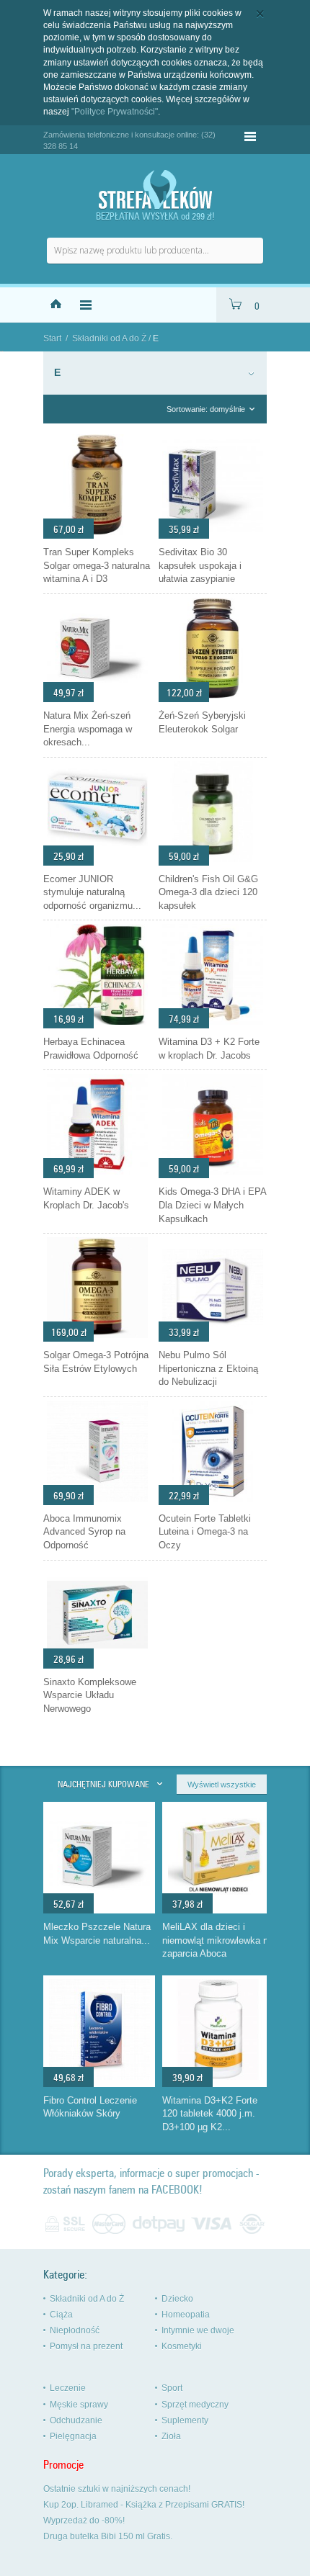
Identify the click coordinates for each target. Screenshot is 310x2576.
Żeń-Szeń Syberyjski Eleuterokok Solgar (202, 722)
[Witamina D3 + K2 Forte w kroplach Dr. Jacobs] (213, 1025)
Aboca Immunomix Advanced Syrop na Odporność (84, 1532)
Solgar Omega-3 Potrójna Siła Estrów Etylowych (96, 1362)
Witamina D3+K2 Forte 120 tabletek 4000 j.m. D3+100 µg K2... (210, 2114)
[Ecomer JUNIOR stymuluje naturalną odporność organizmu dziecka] (97, 862)
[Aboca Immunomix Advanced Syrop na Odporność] (97, 1502)
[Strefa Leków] (155, 190)
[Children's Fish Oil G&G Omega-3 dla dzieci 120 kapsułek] (213, 862)
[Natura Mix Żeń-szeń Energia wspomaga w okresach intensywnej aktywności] (97, 699)
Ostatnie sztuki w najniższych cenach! (117, 2489)
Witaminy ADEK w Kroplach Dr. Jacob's (86, 1198)
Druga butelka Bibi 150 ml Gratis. (108, 2536)
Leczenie (68, 2388)
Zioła (171, 2436)
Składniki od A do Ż (109, 338)
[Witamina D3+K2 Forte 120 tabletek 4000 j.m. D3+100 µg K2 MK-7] (218, 2076)
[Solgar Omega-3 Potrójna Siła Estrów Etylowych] (97, 1338)
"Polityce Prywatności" (115, 112)
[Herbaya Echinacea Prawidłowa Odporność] (97, 1025)
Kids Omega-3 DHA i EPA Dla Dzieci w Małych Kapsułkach (212, 1205)
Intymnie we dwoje (198, 2330)
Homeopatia (186, 2315)
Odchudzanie (76, 2420)
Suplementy (185, 2420)
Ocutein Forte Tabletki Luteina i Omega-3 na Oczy (205, 1532)
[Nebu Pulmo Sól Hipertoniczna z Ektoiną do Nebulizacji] (213, 1338)
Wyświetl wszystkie (222, 1785)
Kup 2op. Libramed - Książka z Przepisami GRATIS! (144, 2505)
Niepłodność (75, 2330)
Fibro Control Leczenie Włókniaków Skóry (90, 2107)
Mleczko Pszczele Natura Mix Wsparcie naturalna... (97, 1934)
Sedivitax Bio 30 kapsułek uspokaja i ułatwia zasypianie (200, 565)
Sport (172, 2388)
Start (52, 338)
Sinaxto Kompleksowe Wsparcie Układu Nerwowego (90, 1695)
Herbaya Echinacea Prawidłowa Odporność (91, 1049)
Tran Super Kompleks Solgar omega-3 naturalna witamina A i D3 (97, 565)
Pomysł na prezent (86, 2346)
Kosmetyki (182, 2346)
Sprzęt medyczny (195, 2405)
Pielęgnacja (73, 2436)
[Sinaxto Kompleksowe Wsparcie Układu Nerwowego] (97, 1665)
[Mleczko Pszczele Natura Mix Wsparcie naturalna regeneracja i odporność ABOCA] (99, 1903)
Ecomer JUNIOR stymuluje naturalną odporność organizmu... (92, 892)
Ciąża (61, 2315)
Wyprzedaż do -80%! (84, 2521)
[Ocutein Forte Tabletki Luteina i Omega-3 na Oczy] (213, 1502)
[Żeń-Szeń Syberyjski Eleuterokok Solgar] (213, 699)
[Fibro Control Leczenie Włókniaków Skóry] (99, 2076)
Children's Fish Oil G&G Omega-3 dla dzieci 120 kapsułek (208, 892)
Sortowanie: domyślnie (206, 409)
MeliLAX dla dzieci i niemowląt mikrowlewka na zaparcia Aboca (218, 1940)
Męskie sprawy (79, 2405)
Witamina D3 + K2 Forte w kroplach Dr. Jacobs (209, 1049)
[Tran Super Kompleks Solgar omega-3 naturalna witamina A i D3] (97, 535)
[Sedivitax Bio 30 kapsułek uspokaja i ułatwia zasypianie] (213, 535)
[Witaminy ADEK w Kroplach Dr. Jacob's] (97, 1175)
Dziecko (177, 2299)
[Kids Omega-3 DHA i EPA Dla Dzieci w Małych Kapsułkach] (213, 1175)
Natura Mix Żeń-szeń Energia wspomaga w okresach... (88, 729)
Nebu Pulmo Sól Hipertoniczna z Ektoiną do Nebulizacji (208, 1368)
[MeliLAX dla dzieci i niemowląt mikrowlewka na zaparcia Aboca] (218, 1903)
